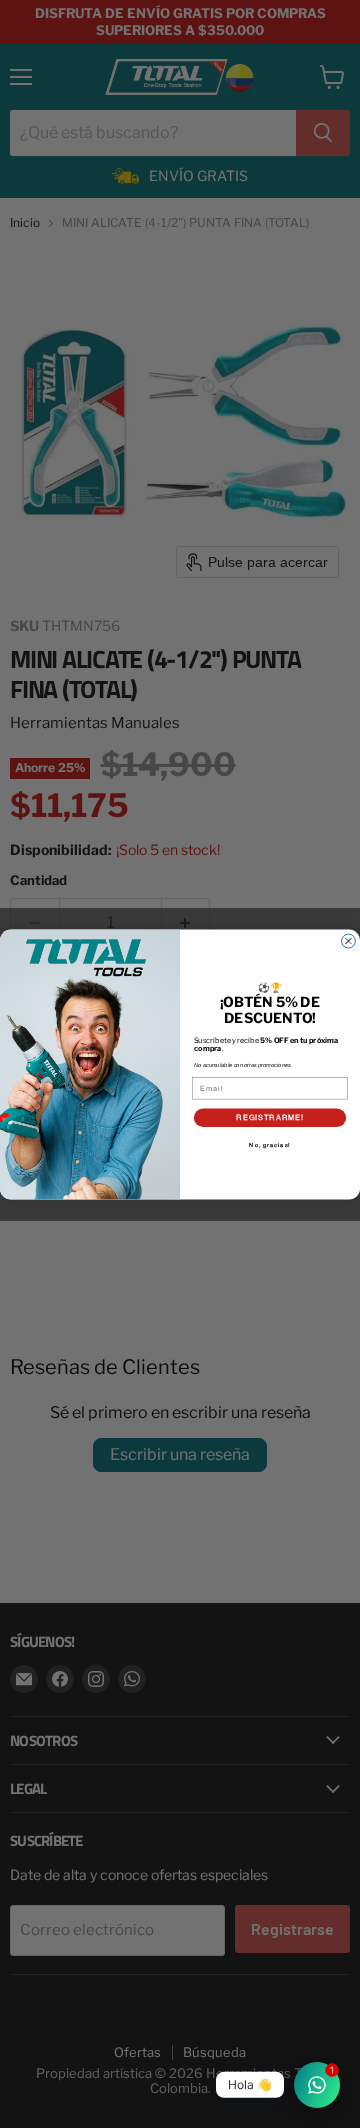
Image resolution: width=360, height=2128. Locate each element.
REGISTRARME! (270, 1116)
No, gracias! (269, 1145)
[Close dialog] (349, 941)
